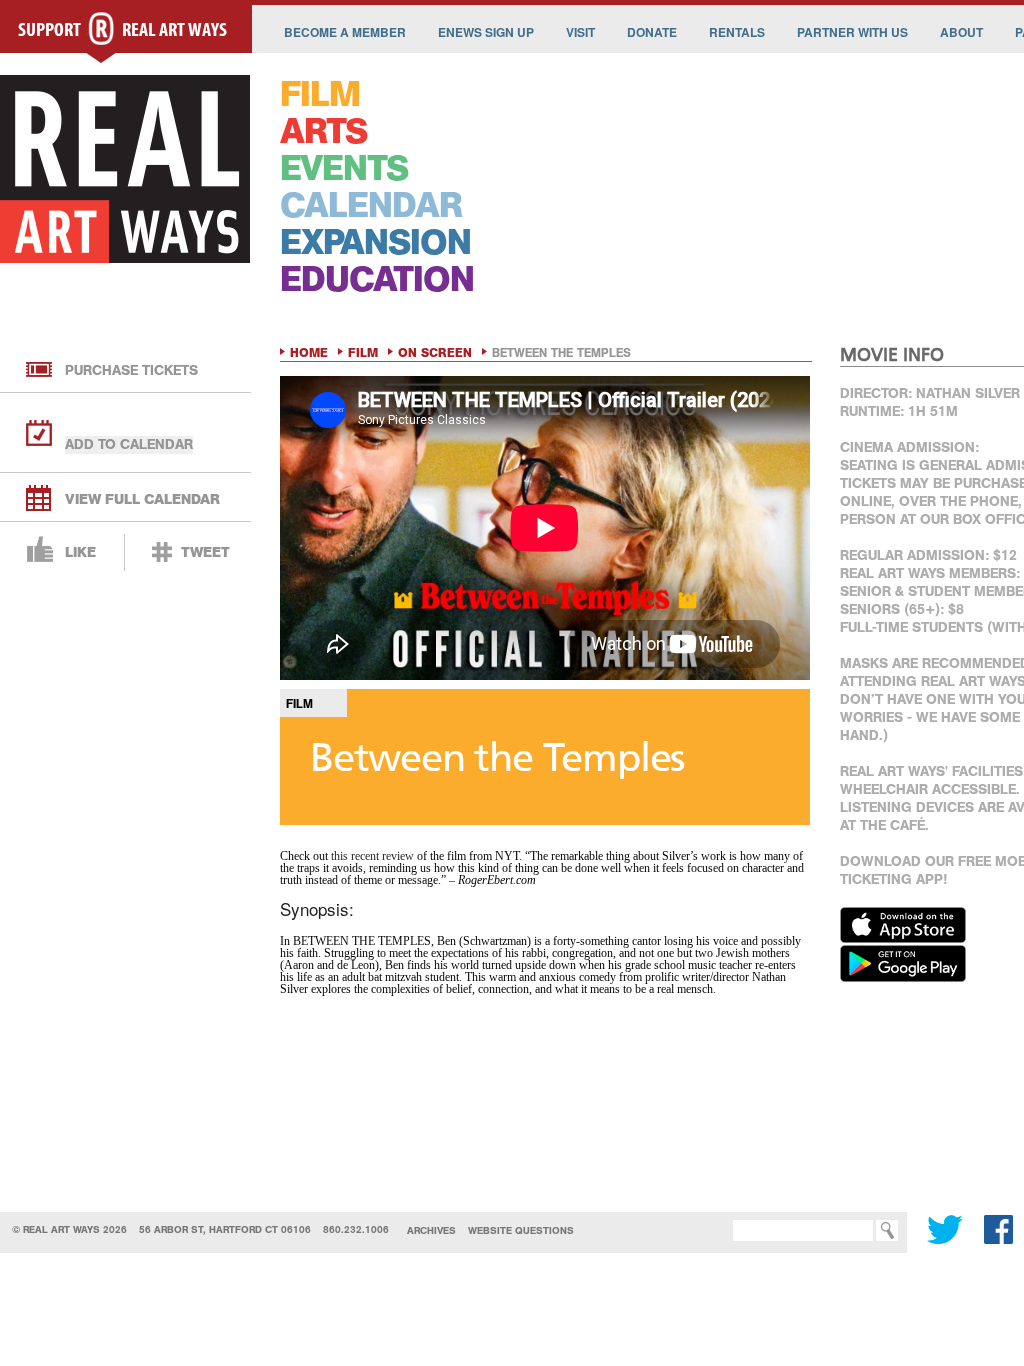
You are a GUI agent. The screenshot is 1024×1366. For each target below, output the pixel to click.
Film (363, 353)
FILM (320, 94)
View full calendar (142, 499)
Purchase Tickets (131, 370)
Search (703, 1230)
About (961, 32)
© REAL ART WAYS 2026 (69, 1229)
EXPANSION (375, 242)
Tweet (205, 552)
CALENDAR (371, 205)
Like (80, 552)
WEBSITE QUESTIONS (521, 1230)
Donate (652, 32)
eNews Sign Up (486, 32)
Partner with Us (852, 32)
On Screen (435, 353)
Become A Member (345, 32)
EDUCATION (377, 279)
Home (309, 353)
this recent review (372, 856)
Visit (580, 32)
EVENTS (344, 168)
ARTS (323, 131)
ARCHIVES (431, 1230)
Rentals (737, 32)
